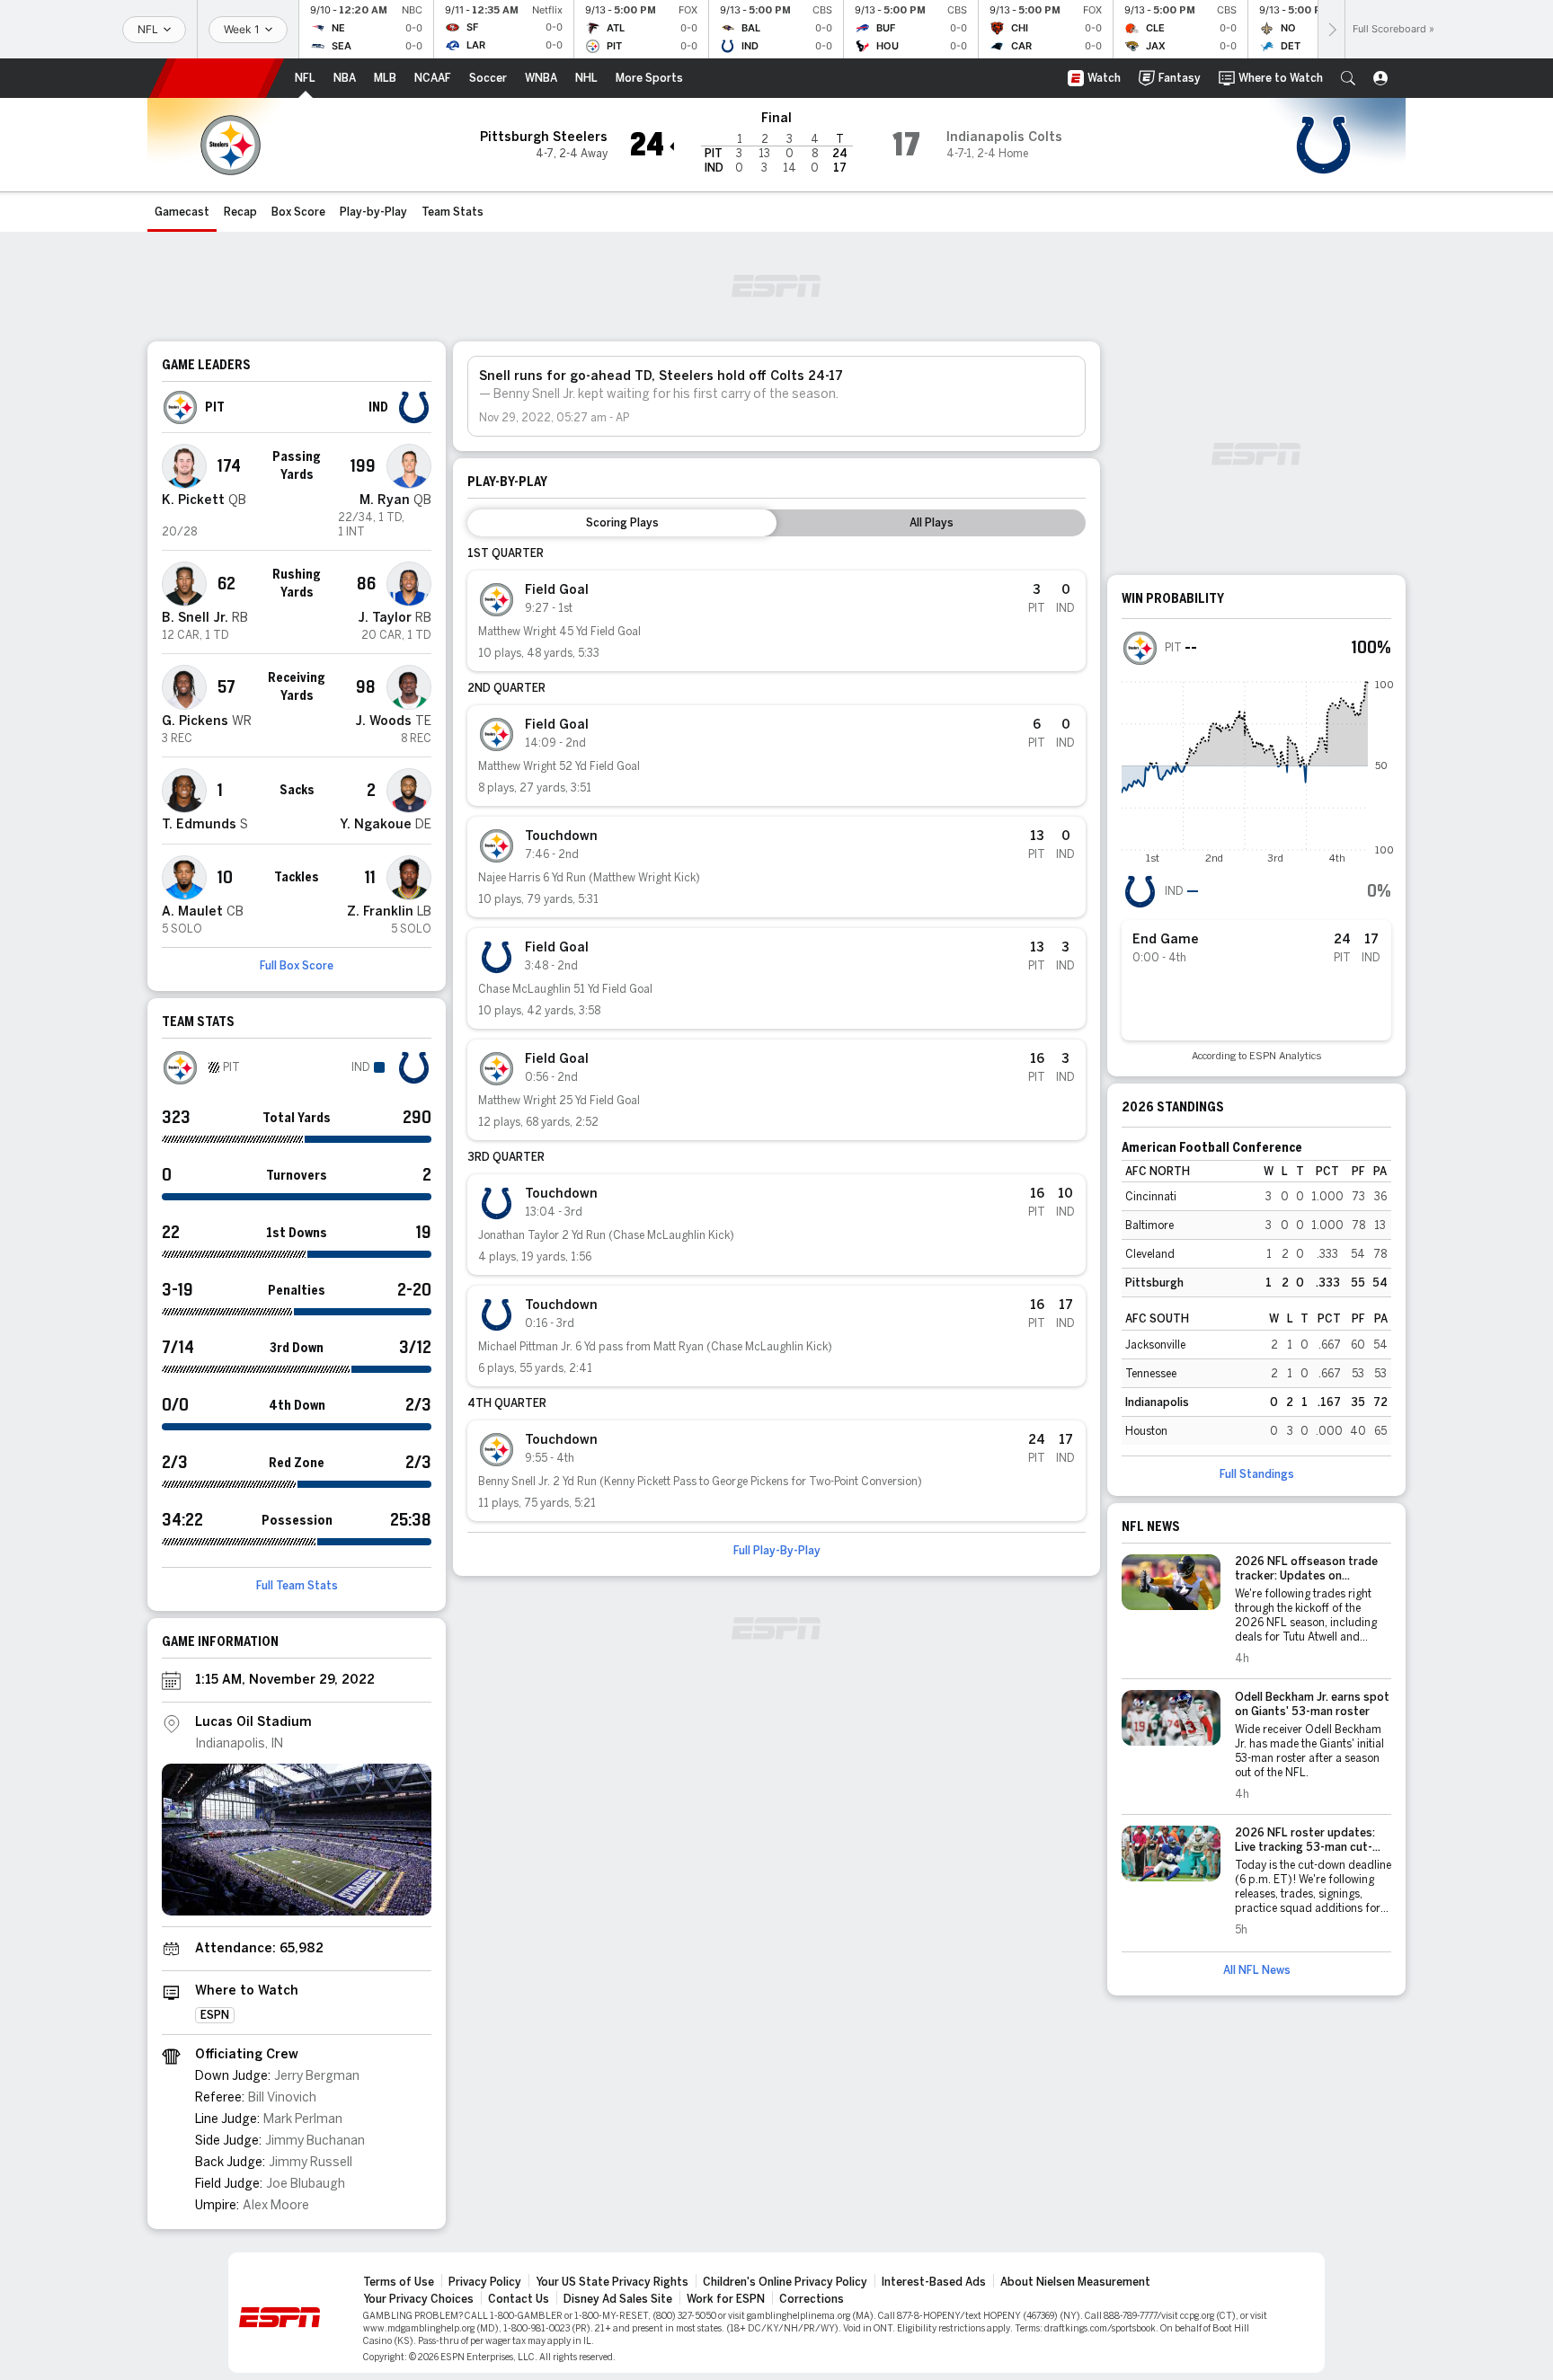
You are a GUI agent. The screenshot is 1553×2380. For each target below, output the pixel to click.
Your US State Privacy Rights (612, 2282)
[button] (1348, 78)
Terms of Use (399, 2282)
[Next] (1331, 29)
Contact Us (519, 2299)
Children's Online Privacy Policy (785, 2282)
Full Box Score (297, 966)
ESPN (217, 78)
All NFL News (1257, 1970)
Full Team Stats (297, 1586)
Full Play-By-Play (777, 1551)
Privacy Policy (485, 2282)
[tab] (622, 523)
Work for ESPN (726, 2299)
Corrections (812, 2299)
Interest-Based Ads (934, 2282)
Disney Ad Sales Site (618, 2299)
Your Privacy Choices (418, 2299)
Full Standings (1257, 1474)
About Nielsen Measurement (1075, 2282)
